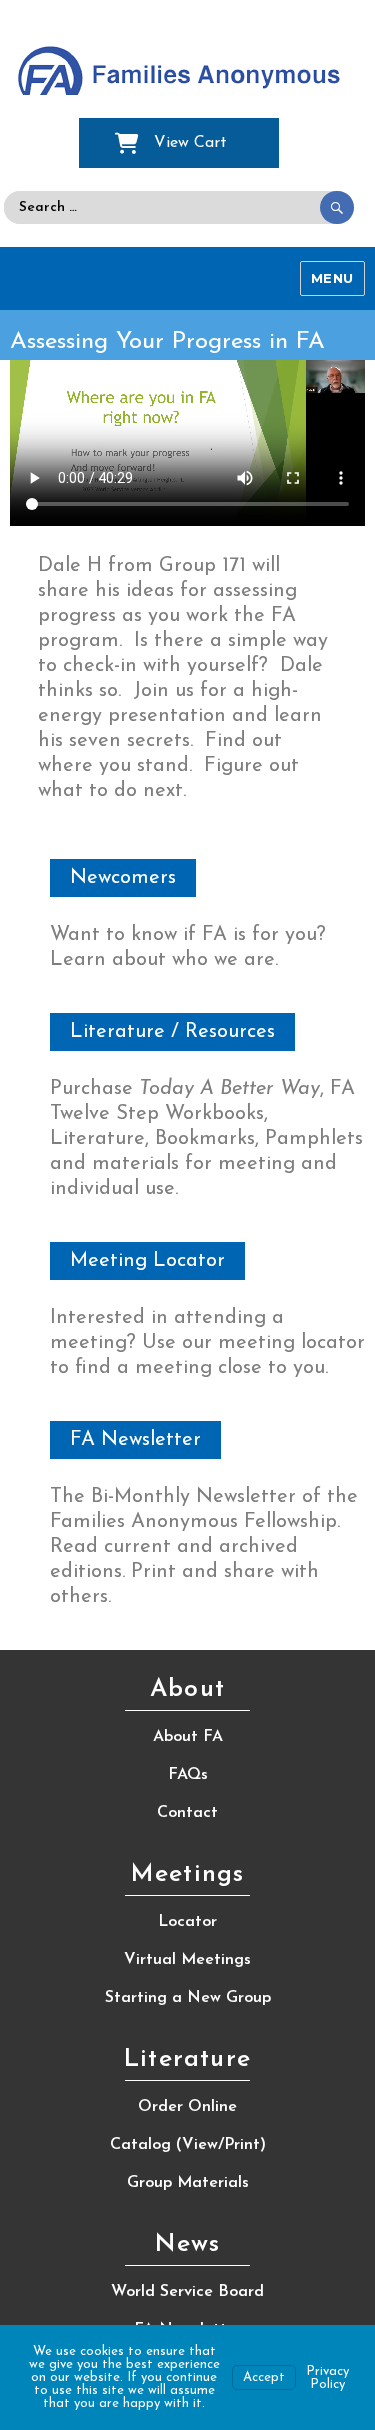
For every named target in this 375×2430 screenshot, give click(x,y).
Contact (187, 1813)
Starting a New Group (188, 1998)
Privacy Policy (327, 2378)
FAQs (188, 1775)
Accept (264, 2377)
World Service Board (187, 2292)
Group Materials (188, 2183)
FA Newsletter (135, 1440)
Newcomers (123, 878)
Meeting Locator (147, 1261)
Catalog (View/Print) (188, 2145)
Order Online (187, 2107)
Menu (332, 278)
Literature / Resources (172, 1032)
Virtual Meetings (187, 1960)
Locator (187, 1922)
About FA (188, 1737)
